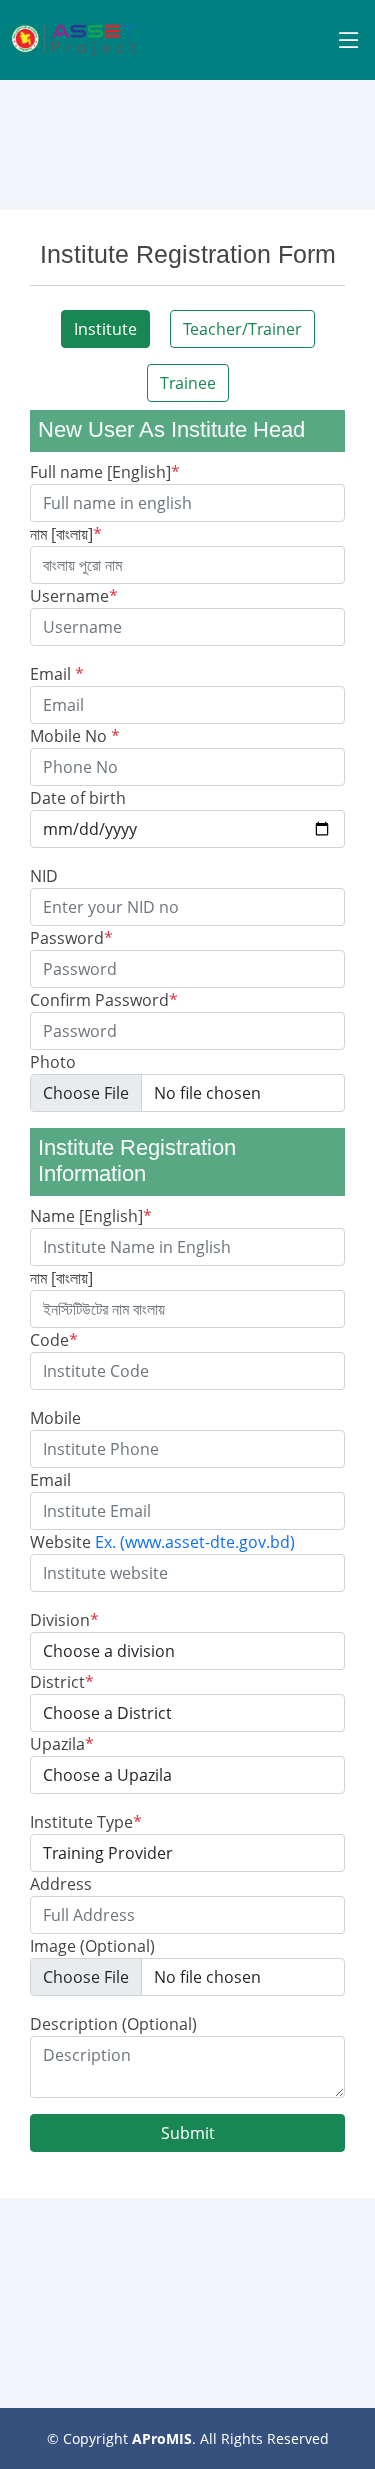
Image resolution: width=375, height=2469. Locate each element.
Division (64, 1620)
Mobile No (75, 736)
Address (61, 1884)
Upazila (62, 1744)
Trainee (188, 383)
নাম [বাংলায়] (66, 534)
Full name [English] (105, 472)
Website (162, 1542)
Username (74, 596)
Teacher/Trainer (242, 329)
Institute (105, 329)
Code (54, 1340)
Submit (188, 2133)
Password (71, 938)
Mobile (55, 1418)
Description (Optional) (113, 2024)
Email (57, 674)
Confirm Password (104, 1000)
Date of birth (78, 798)
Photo (53, 1062)
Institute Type (86, 1822)
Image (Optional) (92, 1946)
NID (44, 876)
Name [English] (91, 1216)
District (62, 1682)
